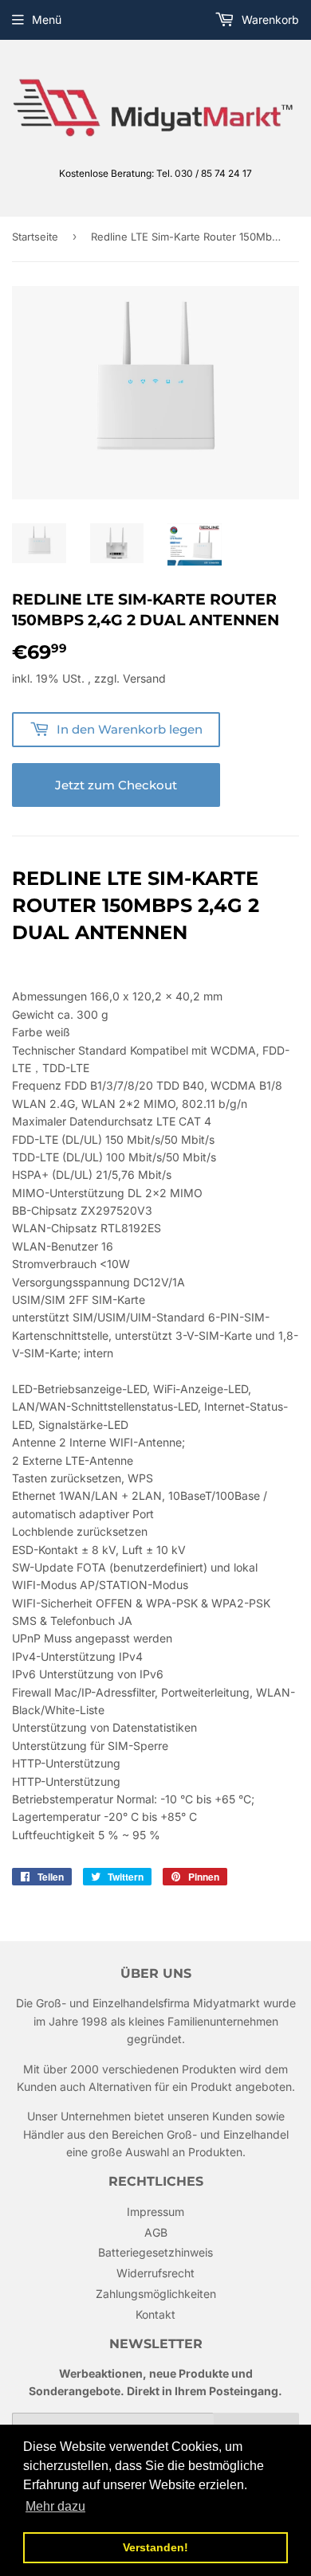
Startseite (35, 237)
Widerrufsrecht (155, 2273)
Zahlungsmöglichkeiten (156, 2294)
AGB (156, 2232)
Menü (47, 20)
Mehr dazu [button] (55, 2506)
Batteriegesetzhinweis (155, 2252)
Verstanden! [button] (155, 2547)
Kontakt (155, 2314)
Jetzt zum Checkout (116, 785)
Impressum (155, 2212)
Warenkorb (269, 20)
